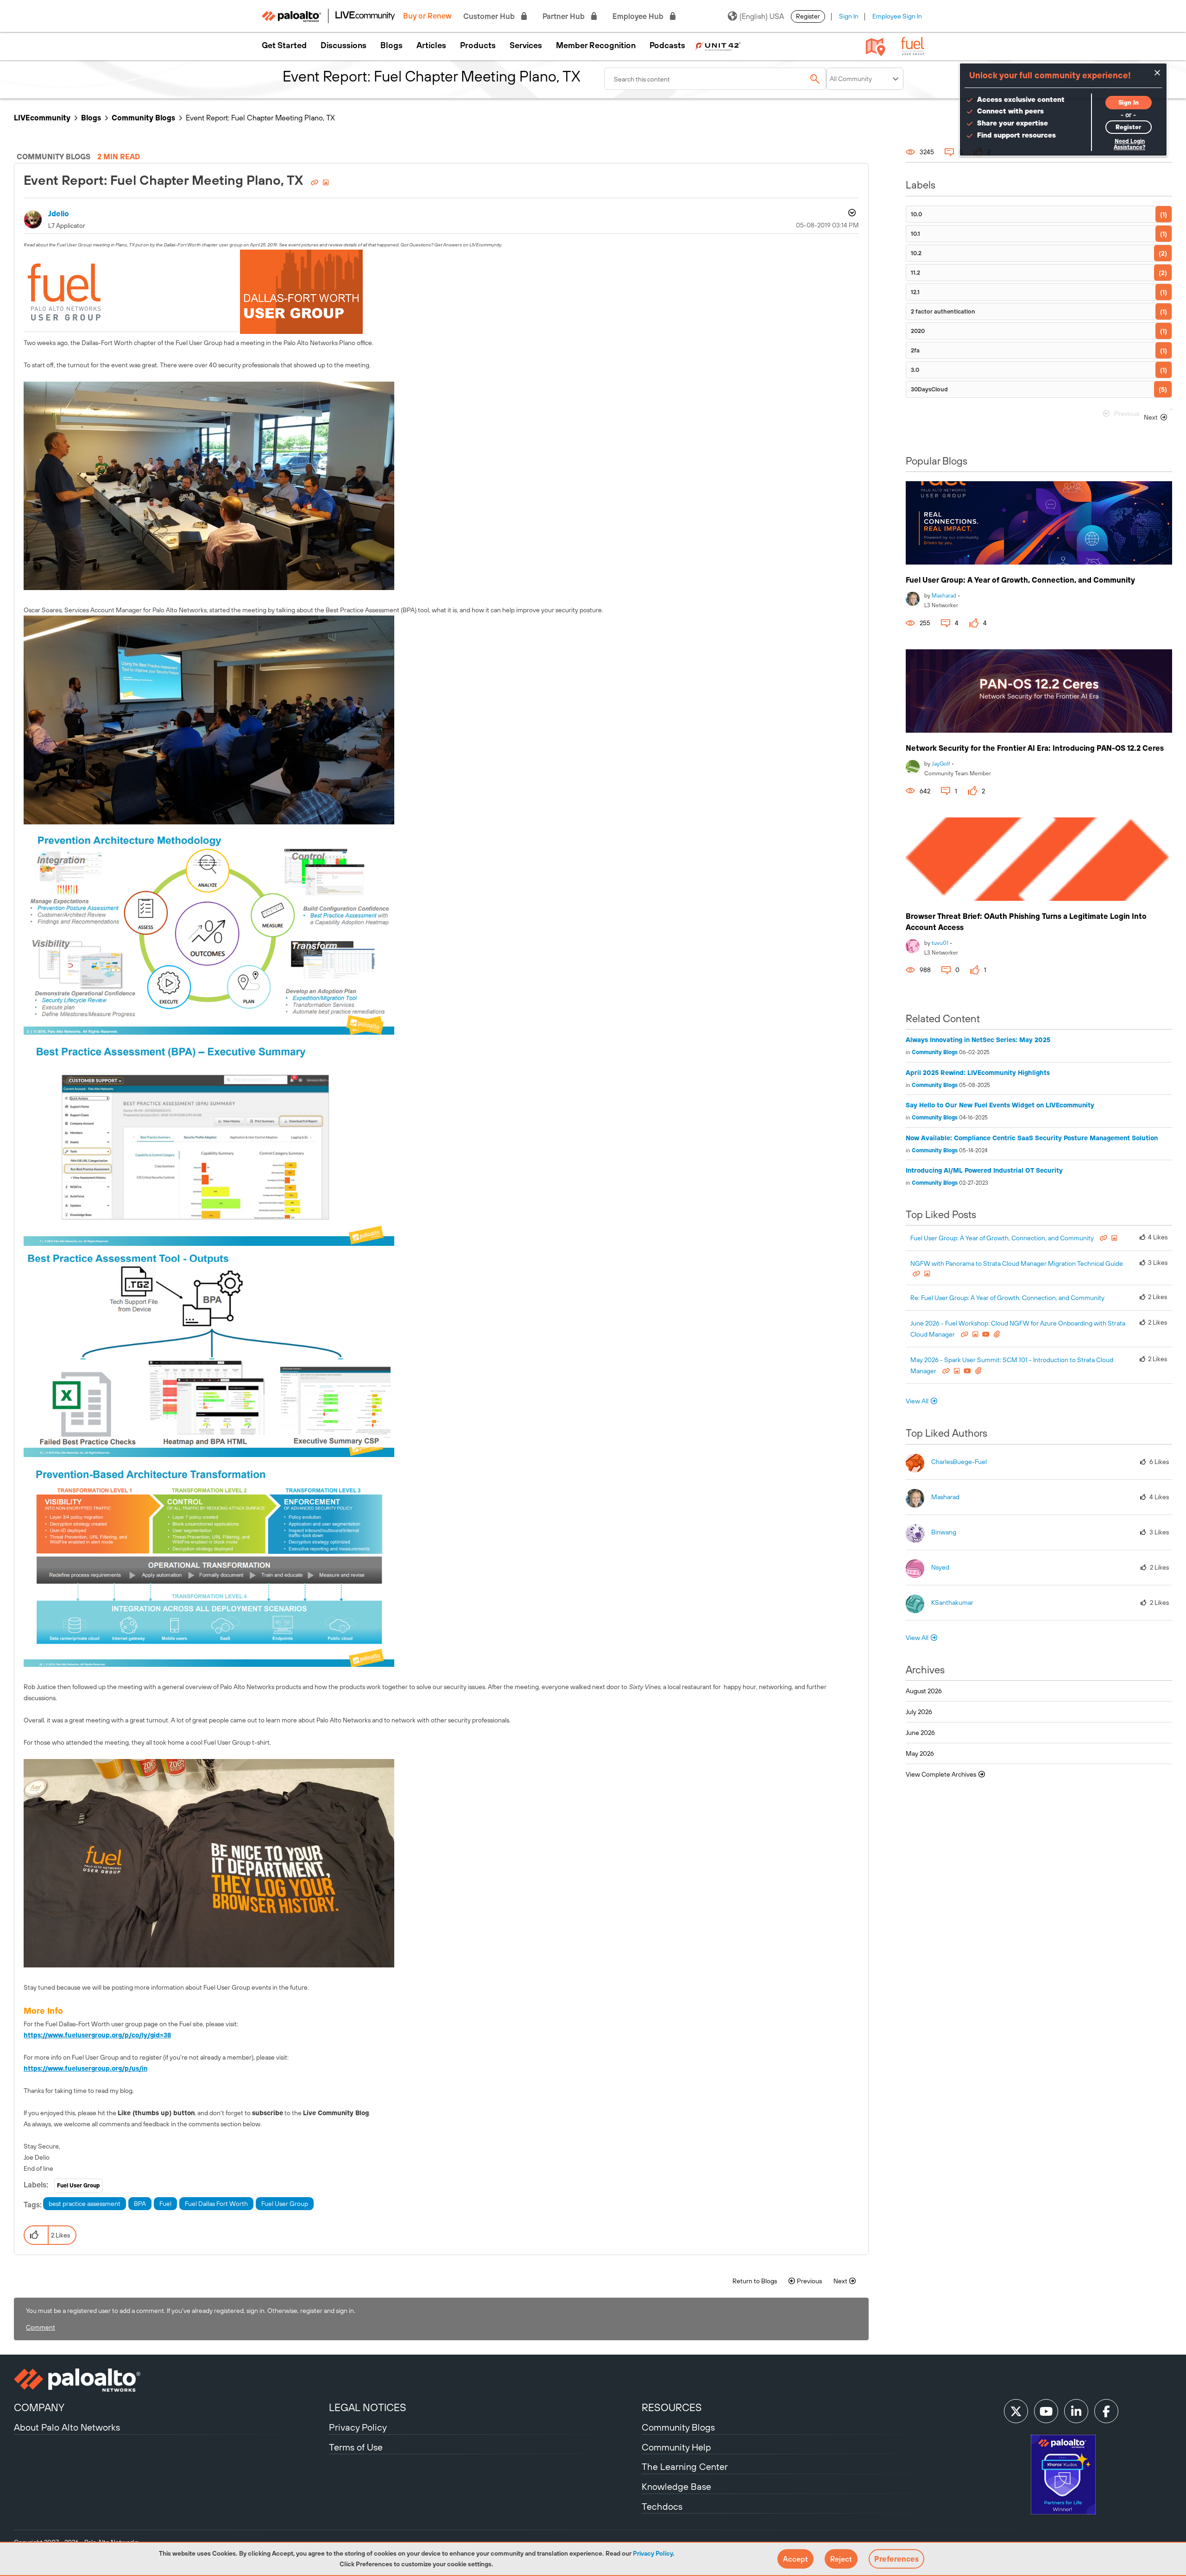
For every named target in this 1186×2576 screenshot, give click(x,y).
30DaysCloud (929, 389)
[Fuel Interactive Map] (876, 46)
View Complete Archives (942, 1774)
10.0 (916, 214)
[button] (795, 2559)
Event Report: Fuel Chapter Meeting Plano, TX (165, 180)
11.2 (915, 273)
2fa (915, 350)
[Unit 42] (718, 45)
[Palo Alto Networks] (170, 2380)
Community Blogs (143, 118)
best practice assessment (85, 2204)
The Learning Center (685, 2466)
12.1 (915, 292)
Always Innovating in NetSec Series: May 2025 (978, 1040)
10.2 (916, 253)
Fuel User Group (79, 2186)
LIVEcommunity (42, 118)
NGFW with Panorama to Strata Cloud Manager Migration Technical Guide (1017, 1263)
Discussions (344, 45)
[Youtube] (1046, 2411)
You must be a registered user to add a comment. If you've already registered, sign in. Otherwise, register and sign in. (191, 2311)
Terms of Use (356, 2447)
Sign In (849, 16)
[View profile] (913, 598)
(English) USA (762, 16)
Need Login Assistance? (1129, 144)
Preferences (896, 2559)
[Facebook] (1106, 2411)
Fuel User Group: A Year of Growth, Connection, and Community (1020, 580)
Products (478, 45)
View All (917, 1401)
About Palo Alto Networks (67, 2427)
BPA (140, 2204)
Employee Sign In (897, 16)
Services (526, 45)
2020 (918, 331)
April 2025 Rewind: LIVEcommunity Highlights (978, 1073)
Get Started (284, 45)
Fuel (165, 2204)
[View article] (1039, 523)
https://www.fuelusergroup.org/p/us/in (85, 2068)
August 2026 (924, 1691)
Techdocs (662, 2506)
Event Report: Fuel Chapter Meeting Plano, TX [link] (260, 118)
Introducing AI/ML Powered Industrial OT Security (984, 1170)
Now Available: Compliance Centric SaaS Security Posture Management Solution (1032, 1138)
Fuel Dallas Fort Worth (216, 2204)
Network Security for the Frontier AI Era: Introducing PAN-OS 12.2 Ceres (1035, 748)
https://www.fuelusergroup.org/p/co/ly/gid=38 (97, 2035)
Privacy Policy (653, 2553)
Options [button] (851, 214)
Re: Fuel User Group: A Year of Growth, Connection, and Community (1007, 1298)
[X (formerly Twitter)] (1016, 2411)
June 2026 (920, 1733)
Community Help (676, 2447)
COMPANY (39, 2407)
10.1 (915, 234)
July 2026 (919, 1712)
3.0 (915, 370)
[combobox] (715, 79)
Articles (431, 45)
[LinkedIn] (1076, 2411)
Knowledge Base (676, 2486)
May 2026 (920, 1753)
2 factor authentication (943, 311)
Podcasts (667, 45)
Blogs (391, 45)
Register (808, 16)
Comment (41, 2327)
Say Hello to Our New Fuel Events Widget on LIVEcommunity (1000, 1105)
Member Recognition (596, 45)
